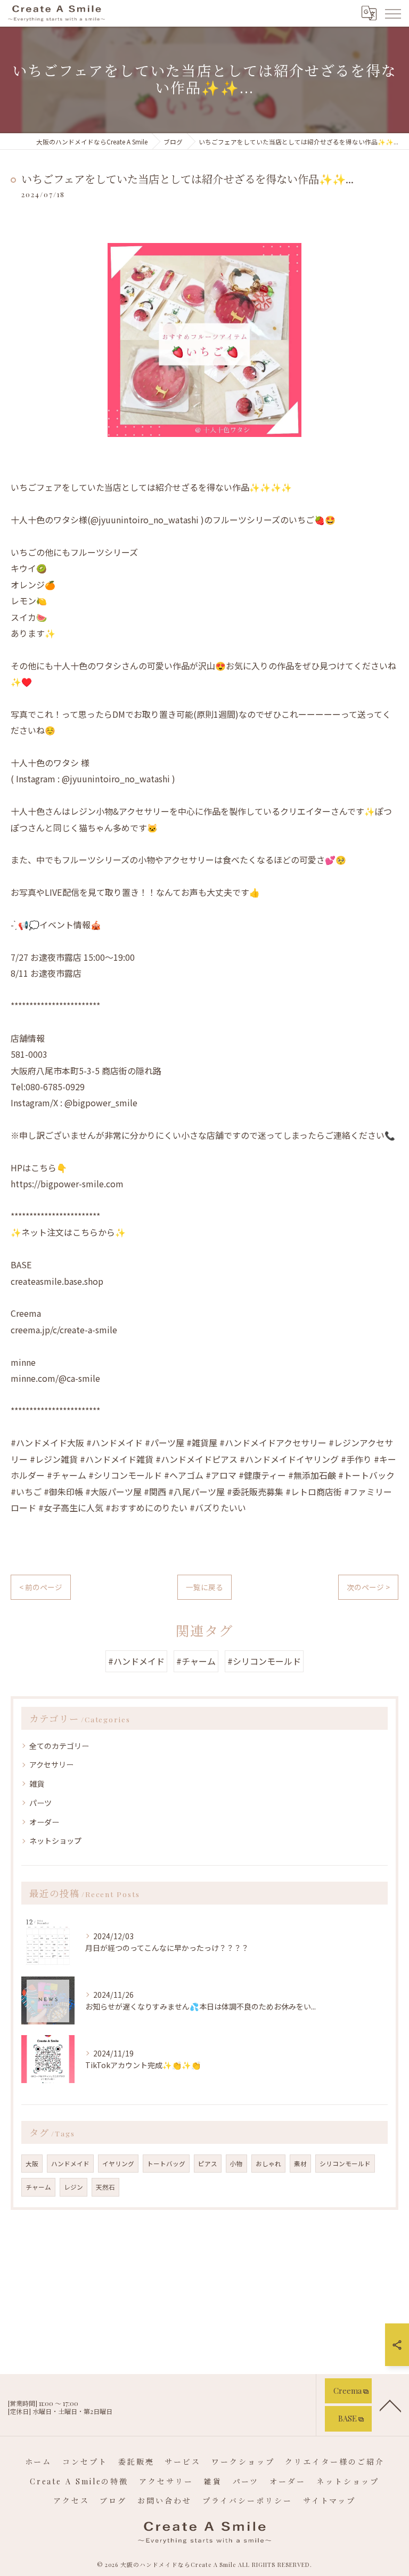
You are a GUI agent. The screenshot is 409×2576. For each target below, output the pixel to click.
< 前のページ (41, 1587)
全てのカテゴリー (59, 1746)
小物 (236, 2164)
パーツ (40, 1803)
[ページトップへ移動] (390, 2405)
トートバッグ (166, 2164)
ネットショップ (55, 1841)
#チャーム (196, 1661)
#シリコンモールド (264, 1661)
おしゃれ (268, 2164)
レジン (73, 2187)
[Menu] (392, 13)
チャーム (38, 2187)
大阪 (32, 2164)
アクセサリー (51, 1764)
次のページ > (368, 1587)
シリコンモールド (345, 2164)
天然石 (105, 2187)
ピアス (208, 2164)
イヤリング (118, 2164)
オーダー (44, 1822)
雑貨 (37, 1784)
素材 (300, 2164)
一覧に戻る (204, 1587)
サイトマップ (329, 2501)
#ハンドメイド (136, 1661)
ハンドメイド (70, 2164)
